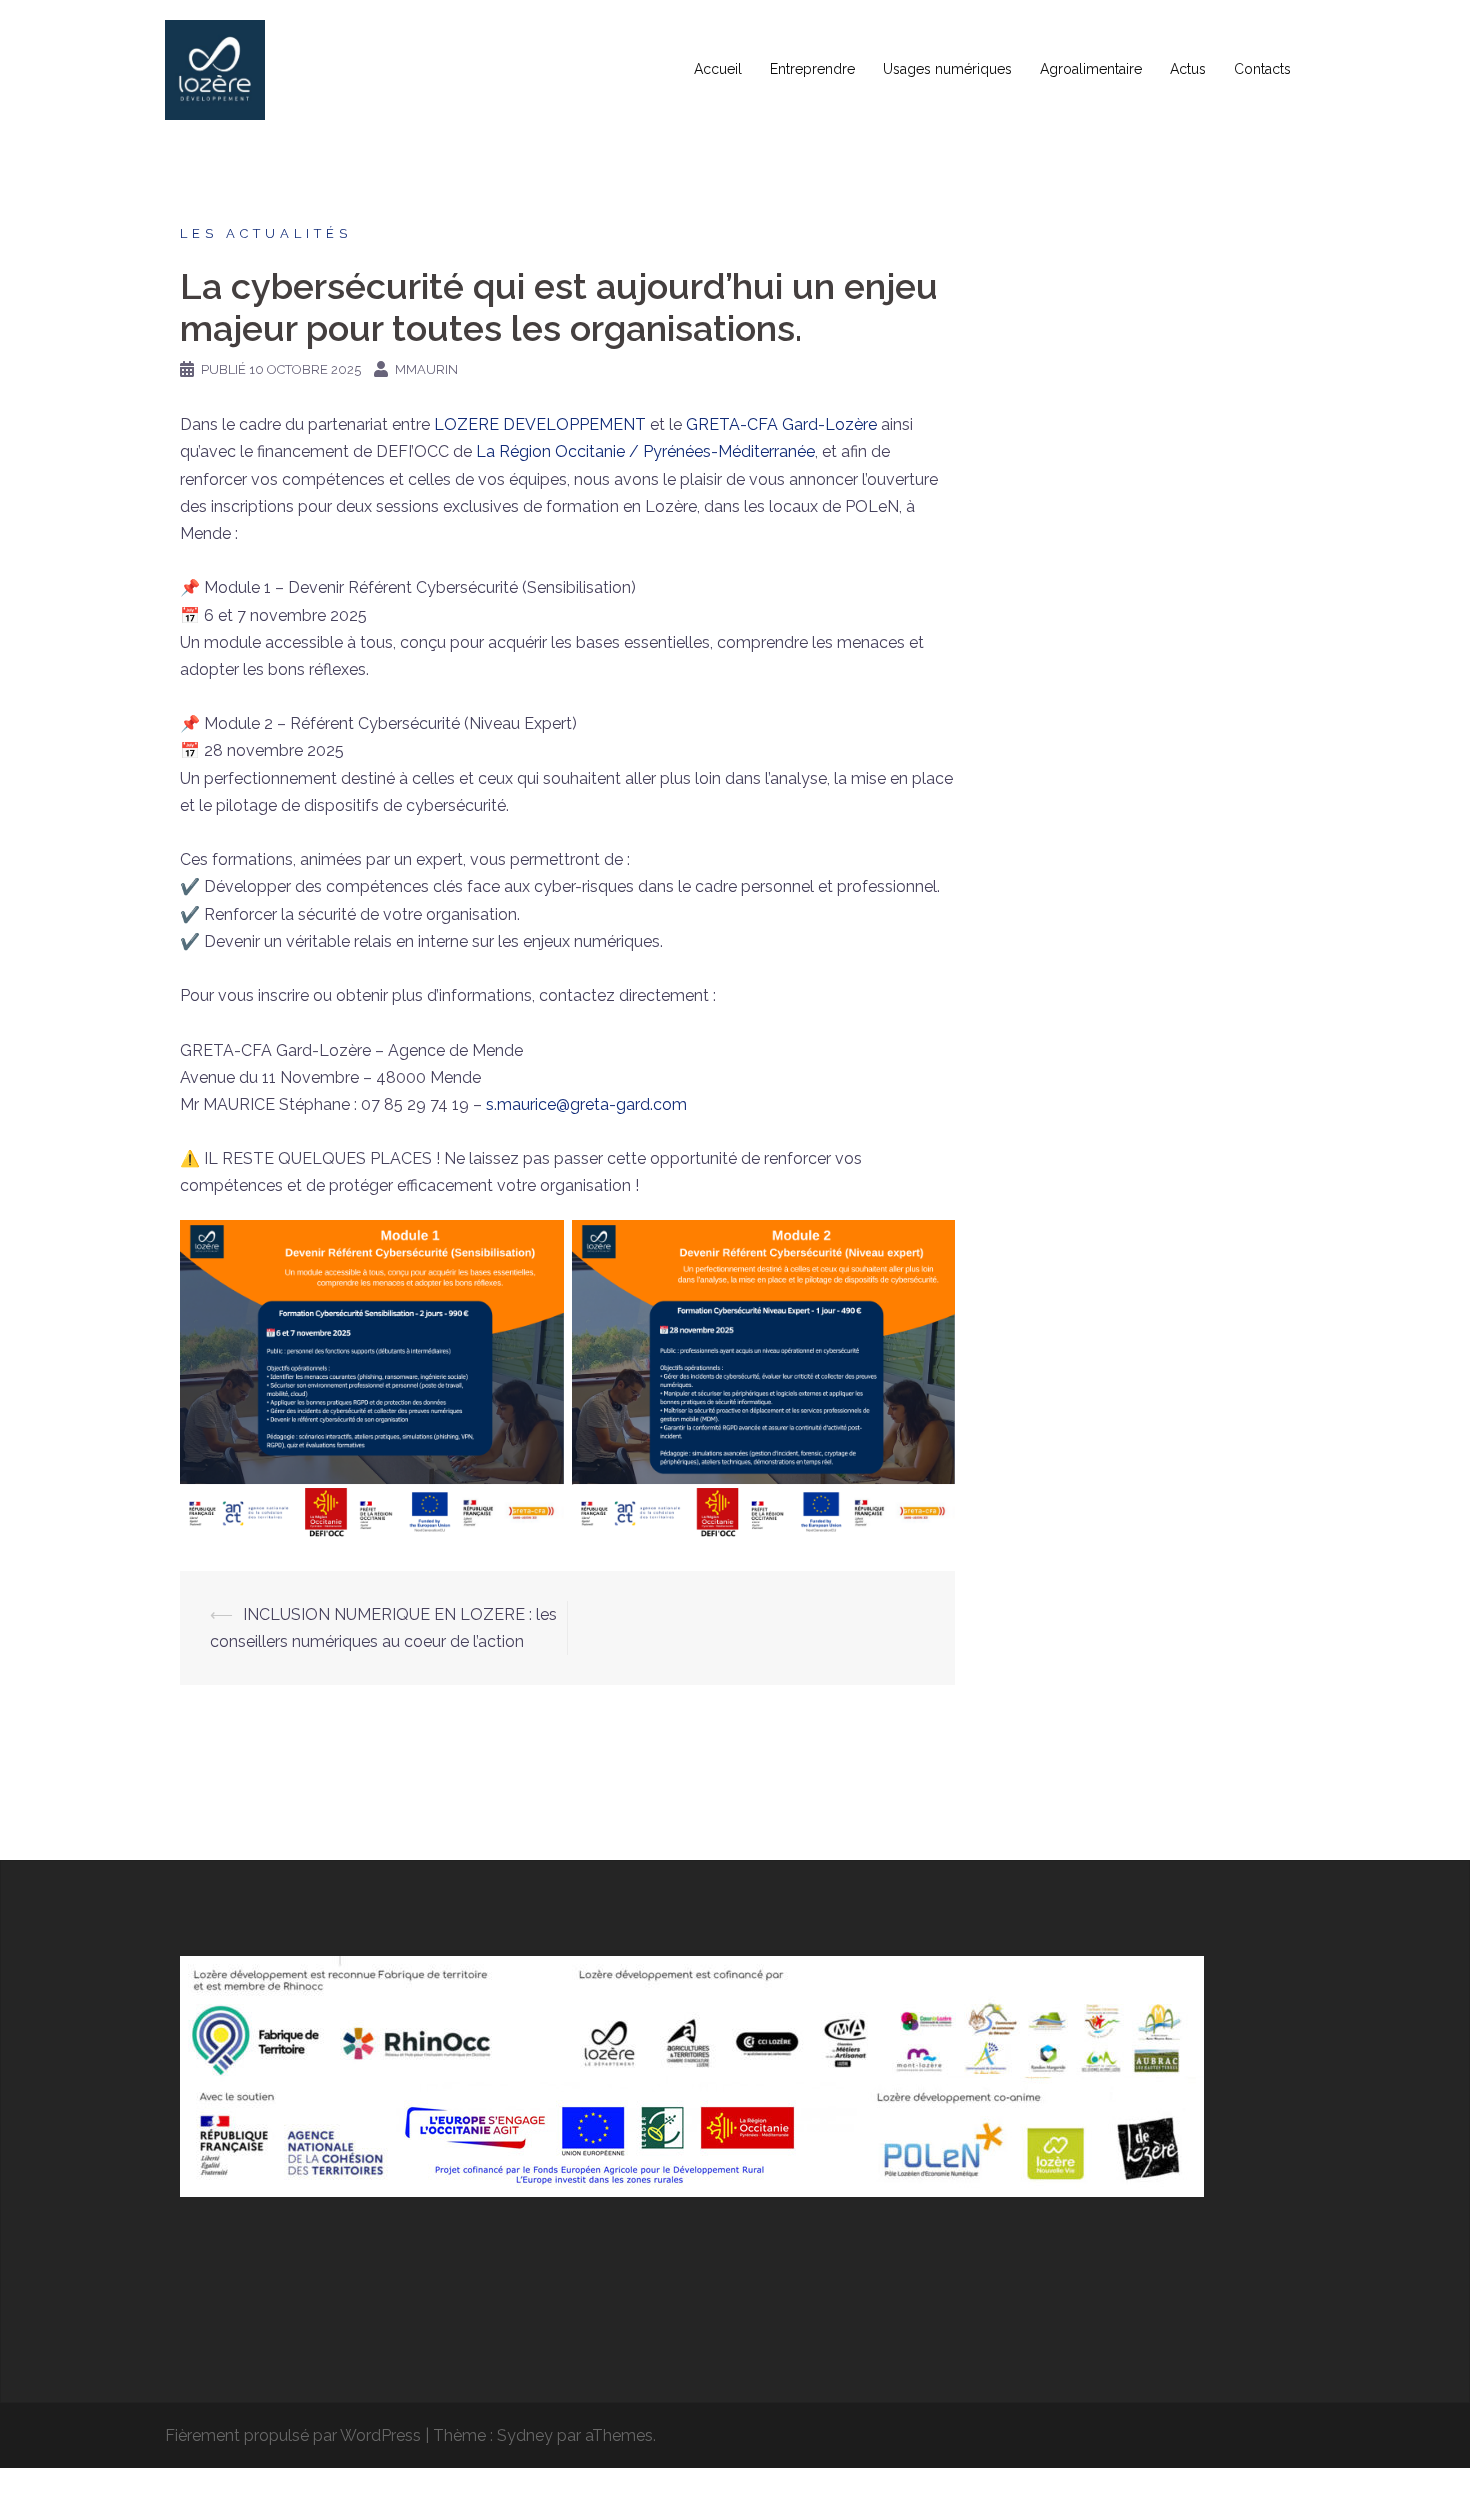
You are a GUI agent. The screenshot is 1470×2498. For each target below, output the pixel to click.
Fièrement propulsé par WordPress (293, 2435)
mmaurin (426, 369)
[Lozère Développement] (215, 68)
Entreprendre (812, 69)
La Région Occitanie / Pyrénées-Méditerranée (645, 451)
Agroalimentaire (1091, 69)
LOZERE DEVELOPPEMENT (540, 424)
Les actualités (266, 233)
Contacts (1262, 69)
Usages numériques (947, 69)
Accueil (718, 69)
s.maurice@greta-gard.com (586, 1104)
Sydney (525, 2435)
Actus (1188, 69)
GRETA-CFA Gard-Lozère (781, 424)
